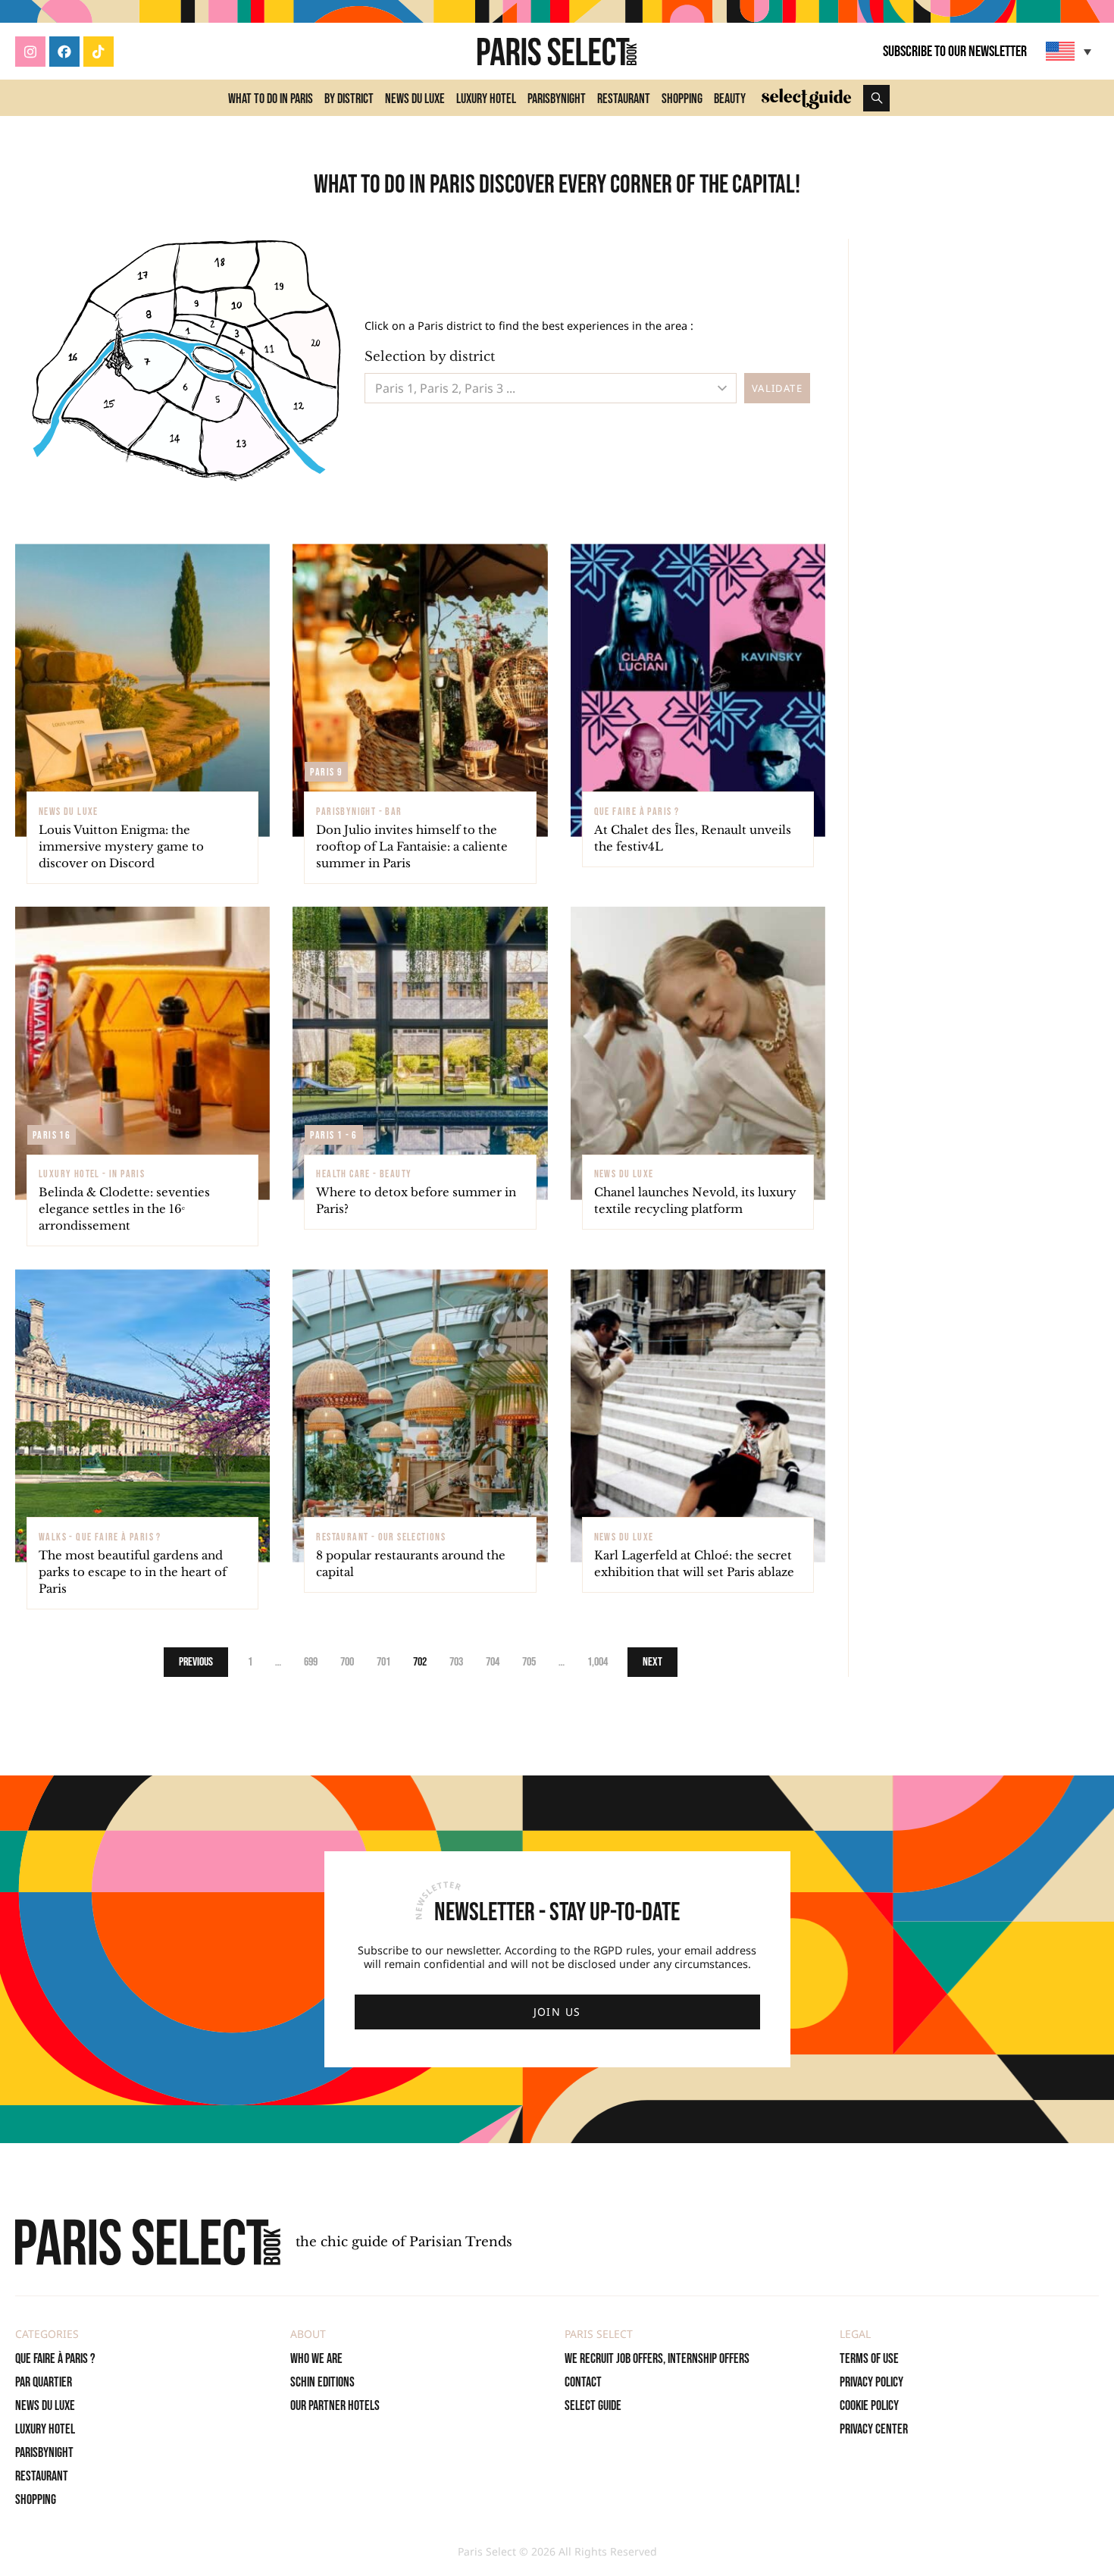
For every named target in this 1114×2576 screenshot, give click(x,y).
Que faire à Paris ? (55, 2359)
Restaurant (624, 99)
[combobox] (551, 388)
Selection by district (430, 357)
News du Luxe (415, 99)
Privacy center (874, 2429)
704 (493, 1662)
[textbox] (532, 388)
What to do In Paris (271, 99)
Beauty (730, 99)
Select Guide (593, 2406)
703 (456, 1662)
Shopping (682, 99)
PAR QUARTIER (44, 2382)
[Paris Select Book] (148, 2242)
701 (383, 1662)
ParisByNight (557, 99)
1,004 (598, 1662)
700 (347, 1662)
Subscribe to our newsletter (955, 52)
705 (529, 1662)
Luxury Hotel (486, 99)
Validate (777, 388)
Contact (583, 2382)
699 (311, 1662)
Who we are (316, 2359)
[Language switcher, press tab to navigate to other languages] (1070, 51)
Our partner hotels (335, 2406)
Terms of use (869, 2359)
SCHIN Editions (322, 2382)
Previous (196, 1662)
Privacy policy (871, 2382)
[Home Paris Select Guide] (806, 98)
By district (349, 99)
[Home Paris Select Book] (557, 52)
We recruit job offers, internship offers (657, 2359)
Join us (557, 2012)
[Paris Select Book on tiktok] (99, 52)
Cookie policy (869, 2406)
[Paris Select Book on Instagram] (30, 52)
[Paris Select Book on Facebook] (64, 52)
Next (652, 1662)
